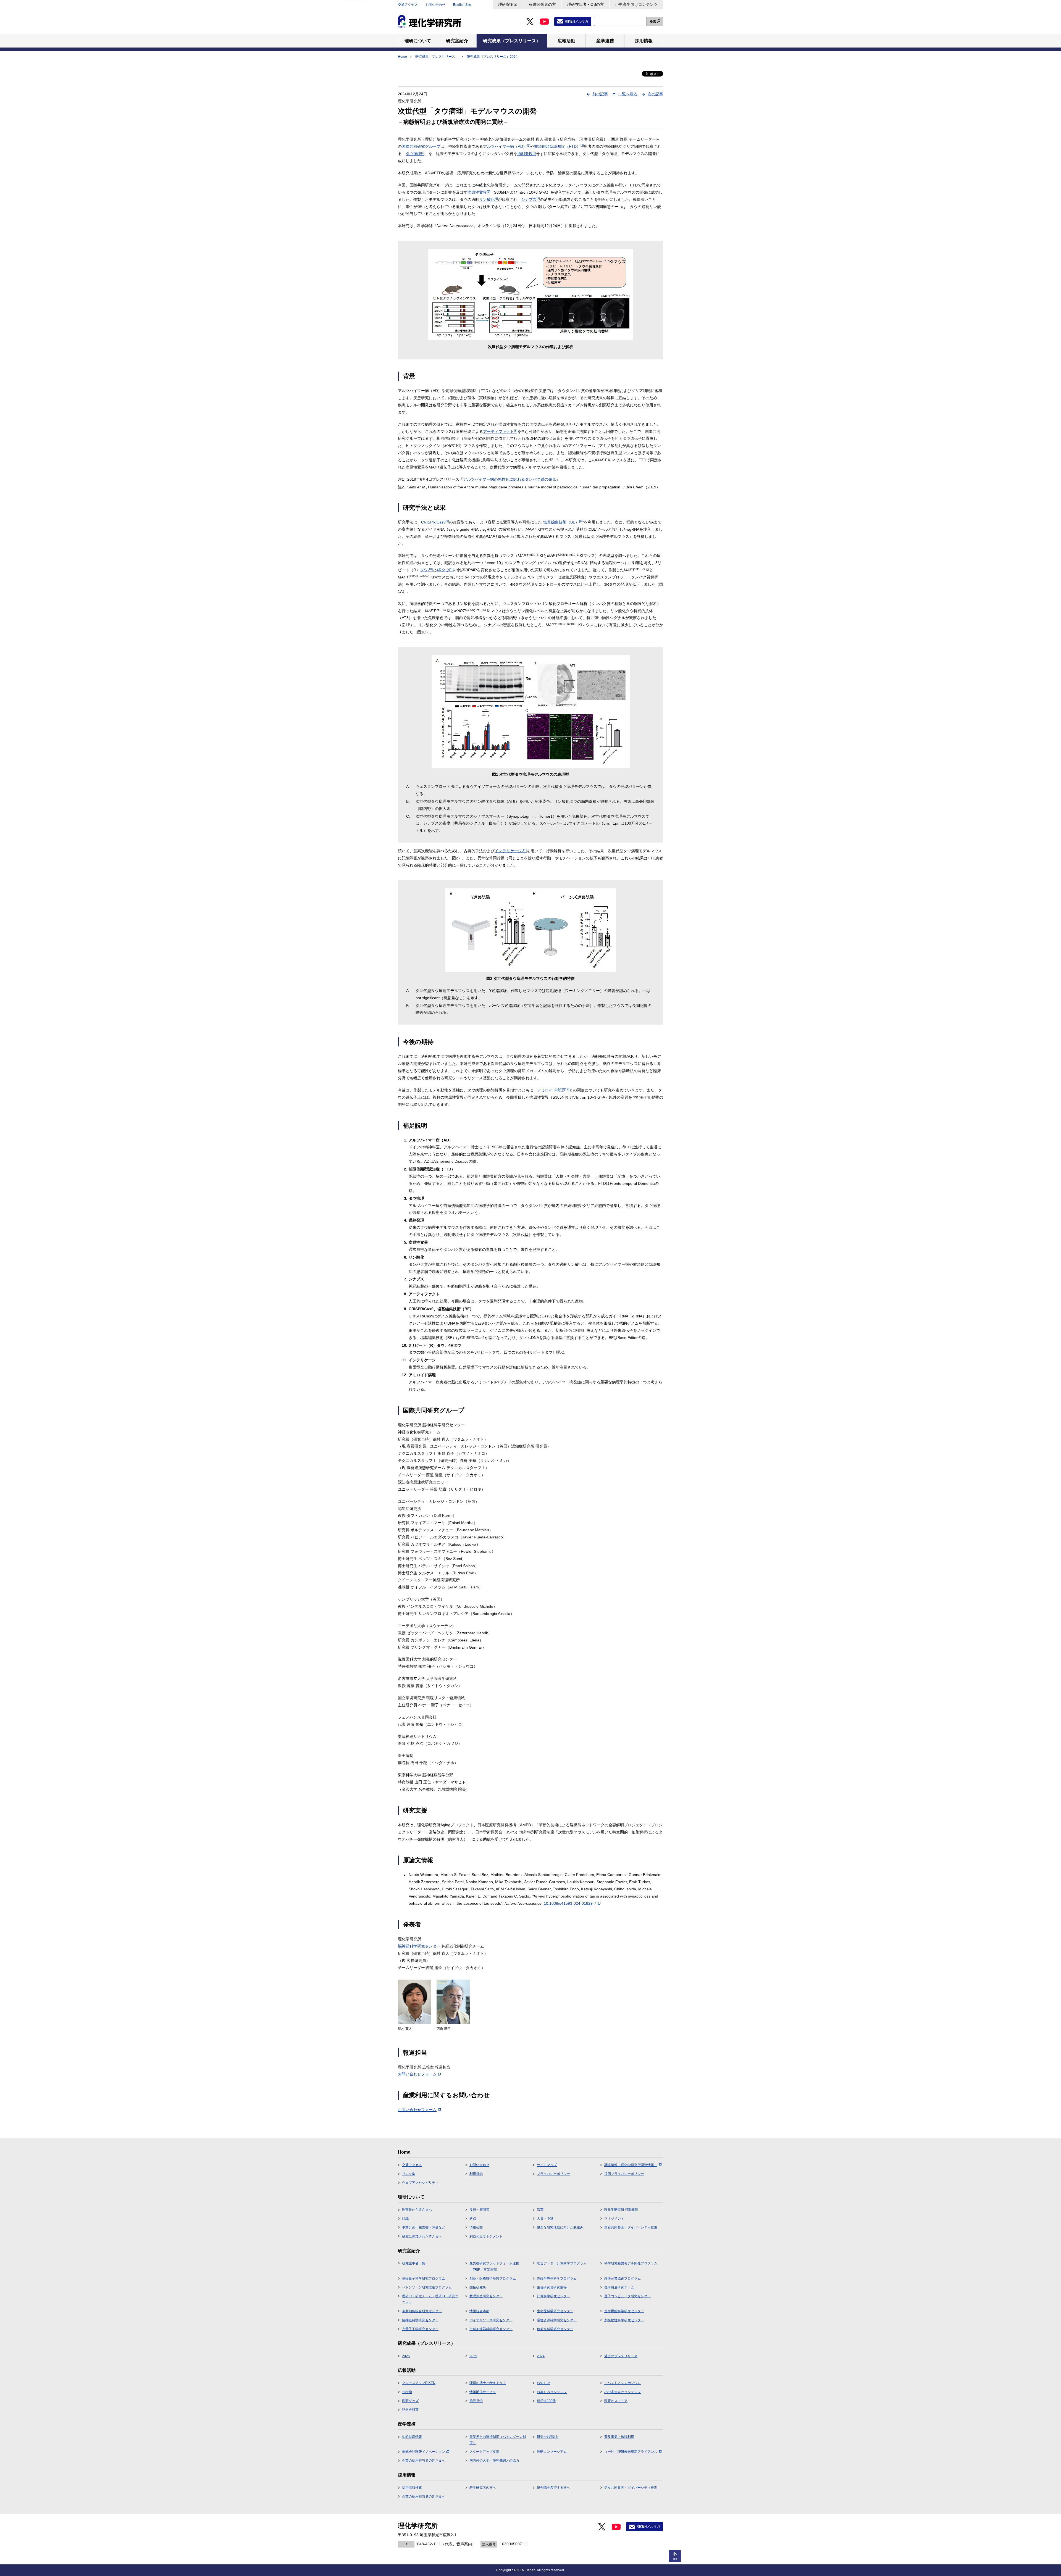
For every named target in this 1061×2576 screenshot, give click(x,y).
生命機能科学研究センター (624, 2311)
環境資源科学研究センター (557, 2320)
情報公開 (476, 2227)
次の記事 (655, 94)
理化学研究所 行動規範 (621, 2210)
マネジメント (614, 2219)
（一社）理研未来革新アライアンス (631, 2452)
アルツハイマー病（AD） (507, 146)
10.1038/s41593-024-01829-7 (570, 1903)
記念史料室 (410, 2410)
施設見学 (476, 2401)
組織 (405, 2219)
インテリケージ (511, 851)
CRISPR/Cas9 (435, 522)
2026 (406, 2356)
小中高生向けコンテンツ (636, 4)
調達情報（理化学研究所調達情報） (631, 2165)
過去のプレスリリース (621, 2356)
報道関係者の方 (542, 4)
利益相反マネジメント (486, 2236)
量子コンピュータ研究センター (627, 2296)
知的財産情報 (412, 2437)
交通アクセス (408, 5)
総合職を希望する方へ (553, 2488)
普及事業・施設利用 (619, 2437)
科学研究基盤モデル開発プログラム (631, 2263)
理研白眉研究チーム (619, 2287)
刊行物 (407, 2392)
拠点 (473, 2219)
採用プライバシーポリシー (624, 2174)
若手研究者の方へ (483, 2488)
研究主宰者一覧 (414, 2263)
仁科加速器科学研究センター (491, 2329)
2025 (473, 2356)
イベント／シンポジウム (623, 2383)
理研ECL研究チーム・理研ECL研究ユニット (430, 2299)
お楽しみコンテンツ (552, 2392)
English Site (462, 5)
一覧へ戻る (628, 94)
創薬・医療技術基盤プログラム (493, 2278)
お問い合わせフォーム (417, 2074)
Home (402, 57)
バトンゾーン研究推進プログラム (427, 2287)
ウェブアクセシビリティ (420, 2183)
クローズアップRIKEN (419, 2383)
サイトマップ (547, 2165)
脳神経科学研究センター (419, 1946)
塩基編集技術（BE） (563, 522)
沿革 (540, 2210)
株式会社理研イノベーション (424, 2452)
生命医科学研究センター (555, 2311)
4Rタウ (445, 570)
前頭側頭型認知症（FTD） (559, 146)
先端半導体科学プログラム (557, 2278)
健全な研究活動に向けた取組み (560, 2227)
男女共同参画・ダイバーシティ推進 (631, 2227)
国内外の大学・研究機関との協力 (494, 2461)
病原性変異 (479, 192)
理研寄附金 (508, 4)
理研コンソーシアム (552, 2452)
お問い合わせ (435, 5)
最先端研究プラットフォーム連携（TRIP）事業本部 (494, 2266)
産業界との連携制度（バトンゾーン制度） (498, 2440)
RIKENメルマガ (577, 22)
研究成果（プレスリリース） (437, 57)
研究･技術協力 (548, 2437)
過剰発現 (527, 154)
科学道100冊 (546, 2401)
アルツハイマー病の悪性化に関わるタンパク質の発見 (510, 479)
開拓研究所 (478, 2287)
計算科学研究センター (553, 2296)
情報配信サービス (483, 2392)
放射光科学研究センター (555, 2329)
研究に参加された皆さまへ (422, 2236)
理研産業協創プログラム (623, 2278)
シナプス (530, 199)
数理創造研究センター (486, 2296)
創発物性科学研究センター (624, 2320)
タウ (426, 570)
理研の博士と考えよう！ (488, 2383)
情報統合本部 (479, 2311)
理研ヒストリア (616, 2401)
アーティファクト (500, 431)
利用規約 (476, 2174)
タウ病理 (415, 154)
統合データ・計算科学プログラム (562, 2263)
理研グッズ (410, 2401)
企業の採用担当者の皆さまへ (424, 2461)
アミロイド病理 (553, 1090)
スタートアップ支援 (484, 2452)
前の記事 (600, 94)
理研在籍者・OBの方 (585, 4)
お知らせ (543, 2383)
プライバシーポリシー (553, 2174)
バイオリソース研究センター (491, 2320)
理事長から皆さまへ (417, 2210)
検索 (653, 22)
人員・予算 (545, 2219)
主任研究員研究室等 (552, 2287)
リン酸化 (489, 199)
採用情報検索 (412, 2488)
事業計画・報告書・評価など (424, 2227)
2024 (541, 2356)
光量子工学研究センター (420, 2329)
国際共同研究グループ (421, 146)
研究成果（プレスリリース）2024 (492, 57)
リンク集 (409, 2174)
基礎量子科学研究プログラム (424, 2278)
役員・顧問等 (479, 2210)
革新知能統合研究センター (422, 2311)
